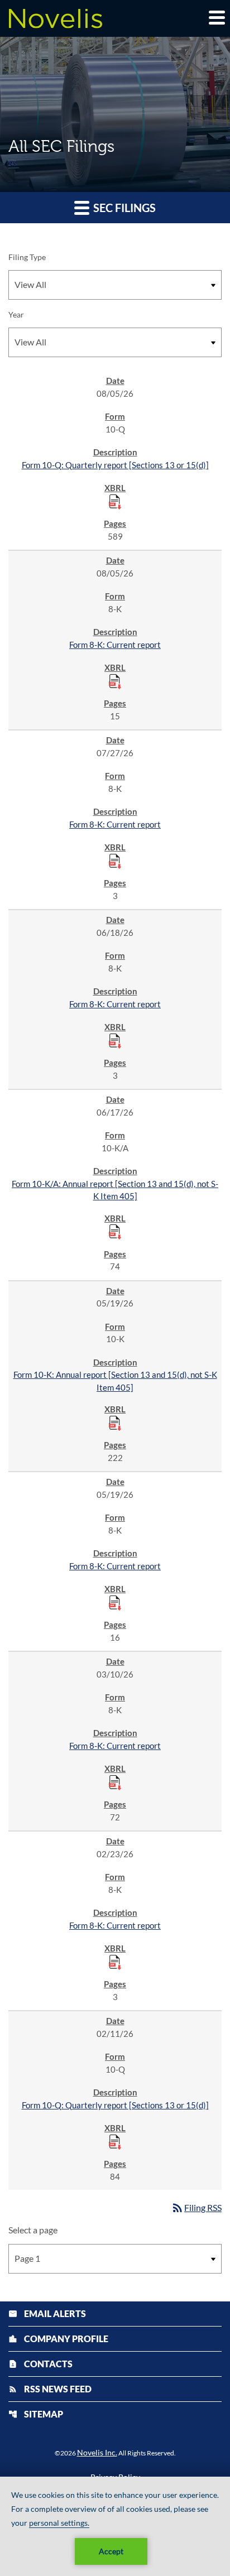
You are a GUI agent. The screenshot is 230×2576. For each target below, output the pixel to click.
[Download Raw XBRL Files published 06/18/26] (115, 1040)
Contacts (40, 2364)
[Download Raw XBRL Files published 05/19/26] (115, 1422)
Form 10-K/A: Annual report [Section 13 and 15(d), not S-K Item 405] (115, 1190)
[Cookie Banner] (115, 2526)
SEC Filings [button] (123, 208)
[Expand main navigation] (216, 17)
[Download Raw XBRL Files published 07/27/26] (115, 861)
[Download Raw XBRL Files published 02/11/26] (115, 2141)
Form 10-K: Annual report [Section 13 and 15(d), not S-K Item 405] (115, 1381)
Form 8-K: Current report (115, 645)
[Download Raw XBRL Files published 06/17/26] (115, 1231)
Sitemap (36, 2414)
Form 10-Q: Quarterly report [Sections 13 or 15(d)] (115, 465)
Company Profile (58, 2339)
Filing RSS (196, 2207)
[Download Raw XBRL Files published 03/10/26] (115, 1782)
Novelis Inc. (97, 2452)
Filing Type (27, 257)
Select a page (33, 2230)
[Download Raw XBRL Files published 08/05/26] (115, 501)
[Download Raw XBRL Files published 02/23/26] (115, 1962)
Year (16, 314)
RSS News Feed (50, 2389)
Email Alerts (47, 2313)
